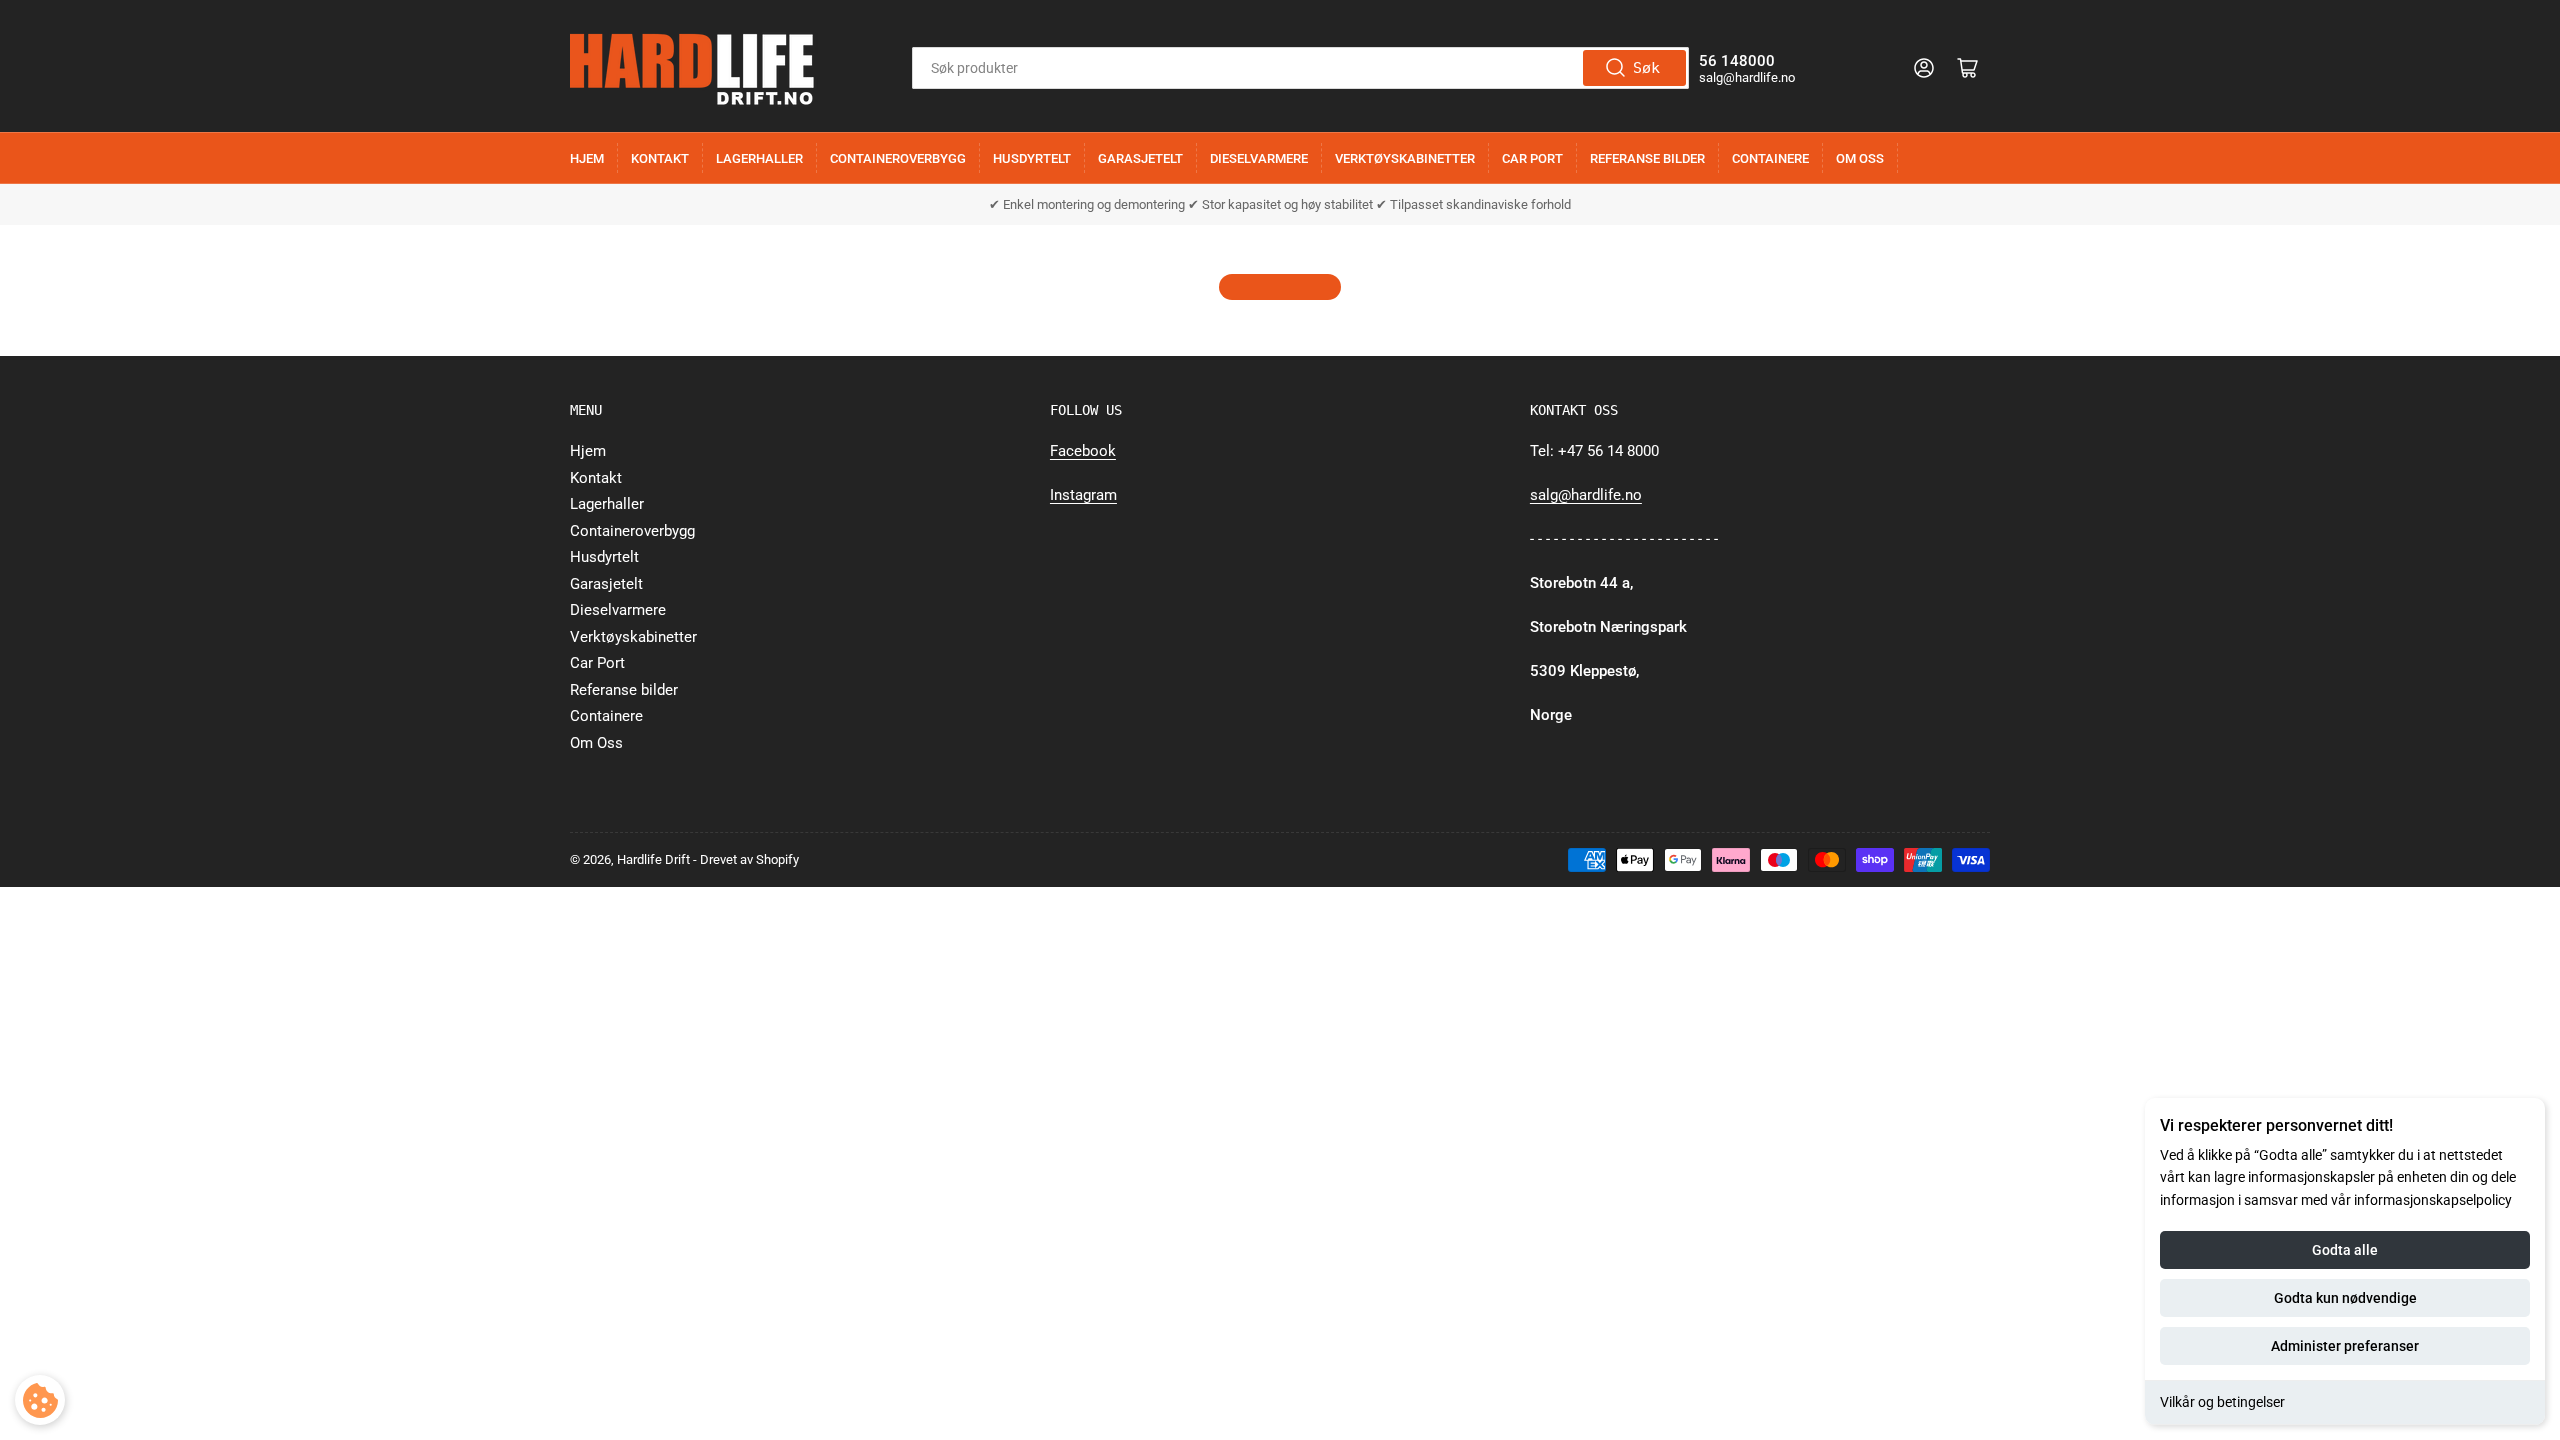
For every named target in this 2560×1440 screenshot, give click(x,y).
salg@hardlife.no (1586, 495)
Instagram (1083, 495)
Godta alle (2345, 1250)
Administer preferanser (2345, 1346)
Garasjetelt (1140, 158)
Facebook (1083, 451)
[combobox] (1300, 68)
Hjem (587, 158)
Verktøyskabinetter (1405, 158)
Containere (1770, 158)
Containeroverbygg (898, 158)
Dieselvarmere (1259, 158)
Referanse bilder (1647, 158)
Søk (1646, 68)
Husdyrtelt (1032, 158)
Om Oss (1860, 158)
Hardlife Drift (653, 859)
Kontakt (660, 158)
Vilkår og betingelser (2222, 1402)
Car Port (1532, 158)
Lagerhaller (759, 158)
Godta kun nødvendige (2345, 1298)
